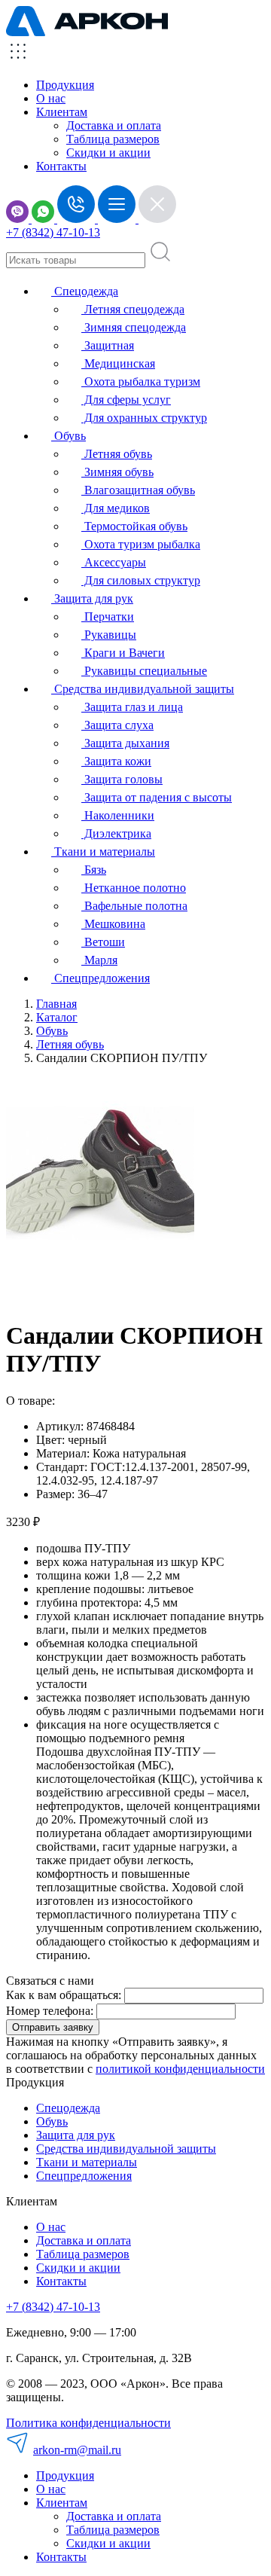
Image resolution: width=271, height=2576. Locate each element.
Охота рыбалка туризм (141, 382)
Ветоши (103, 942)
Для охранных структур (144, 418)
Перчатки (108, 617)
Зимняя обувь (117, 472)
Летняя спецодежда (133, 309)
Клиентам (62, 2503)
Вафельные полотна (134, 906)
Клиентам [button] (62, 112)
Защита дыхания (125, 743)
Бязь (94, 870)
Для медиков (116, 508)
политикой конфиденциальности (180, 2069)
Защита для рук (92, 598)
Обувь (69, 436)
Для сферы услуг (126, 400)
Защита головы (122, 779)
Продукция (65, 85)
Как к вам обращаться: (64, 1995)
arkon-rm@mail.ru (77, 2450)
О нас (51, 98)
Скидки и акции (108, 153)
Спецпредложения (100, 978)
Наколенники (118, 815)
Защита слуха (117, 725)
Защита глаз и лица (132, 707)
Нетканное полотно (134, 888)
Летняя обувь (117, 454)
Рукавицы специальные (144, 671)
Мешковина (113, 924)
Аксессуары (114, 562)
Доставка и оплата (114, 125)
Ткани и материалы (103, 852)
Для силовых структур (141, 580)
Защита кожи (116, 761)
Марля (99, 960)
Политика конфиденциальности (88, 2423)
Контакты (61, 166)
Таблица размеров (113, 139)
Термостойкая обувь (134, 526)
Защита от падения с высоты (157, 797)
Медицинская (118, 363)
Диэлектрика (116, 833)
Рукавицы (109, 635)
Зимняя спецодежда (134, 327)
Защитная (108, 345)
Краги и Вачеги (123, 653)
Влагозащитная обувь (138, 490)
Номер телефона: (50, 2011)
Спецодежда (85, 291)
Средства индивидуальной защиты (143, 689)
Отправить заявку (53, 2027)
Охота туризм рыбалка (141, 544)
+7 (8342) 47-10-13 (53, 232)
